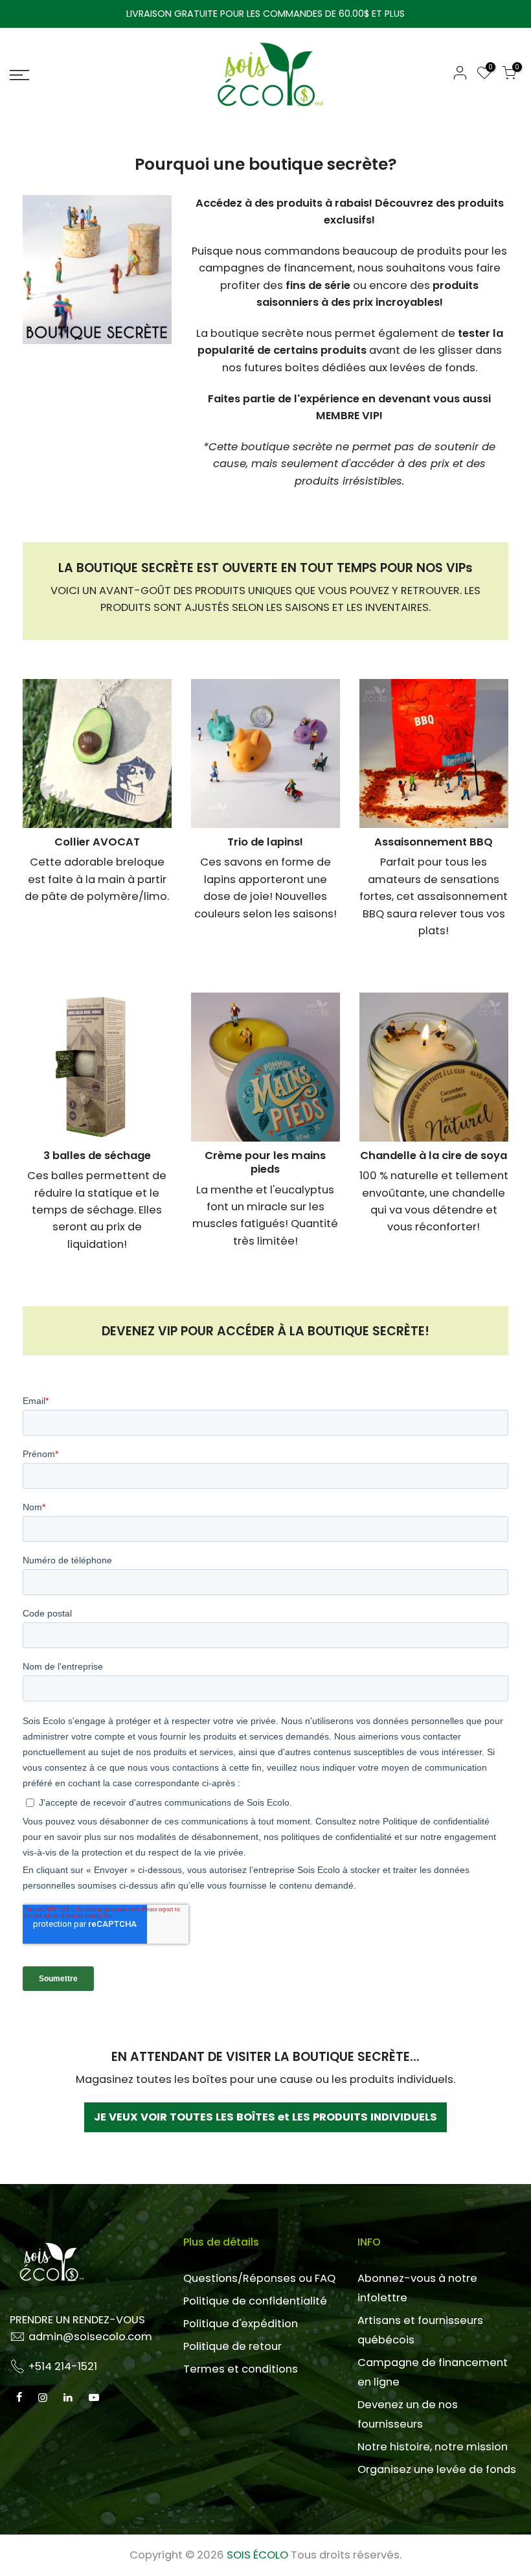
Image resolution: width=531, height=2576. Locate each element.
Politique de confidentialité (255, 2301)
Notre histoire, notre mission (433, 2447)
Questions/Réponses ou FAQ (259, 2278)
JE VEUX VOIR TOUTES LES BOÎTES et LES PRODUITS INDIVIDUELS (265, 2117)
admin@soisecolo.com (90, 2337)
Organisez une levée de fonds (437, 2469)
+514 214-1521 (63, 2366)
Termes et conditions (241, 2369)
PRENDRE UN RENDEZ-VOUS (77, 2320)
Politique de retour (232, 2346)
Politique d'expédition (241, 2324)
